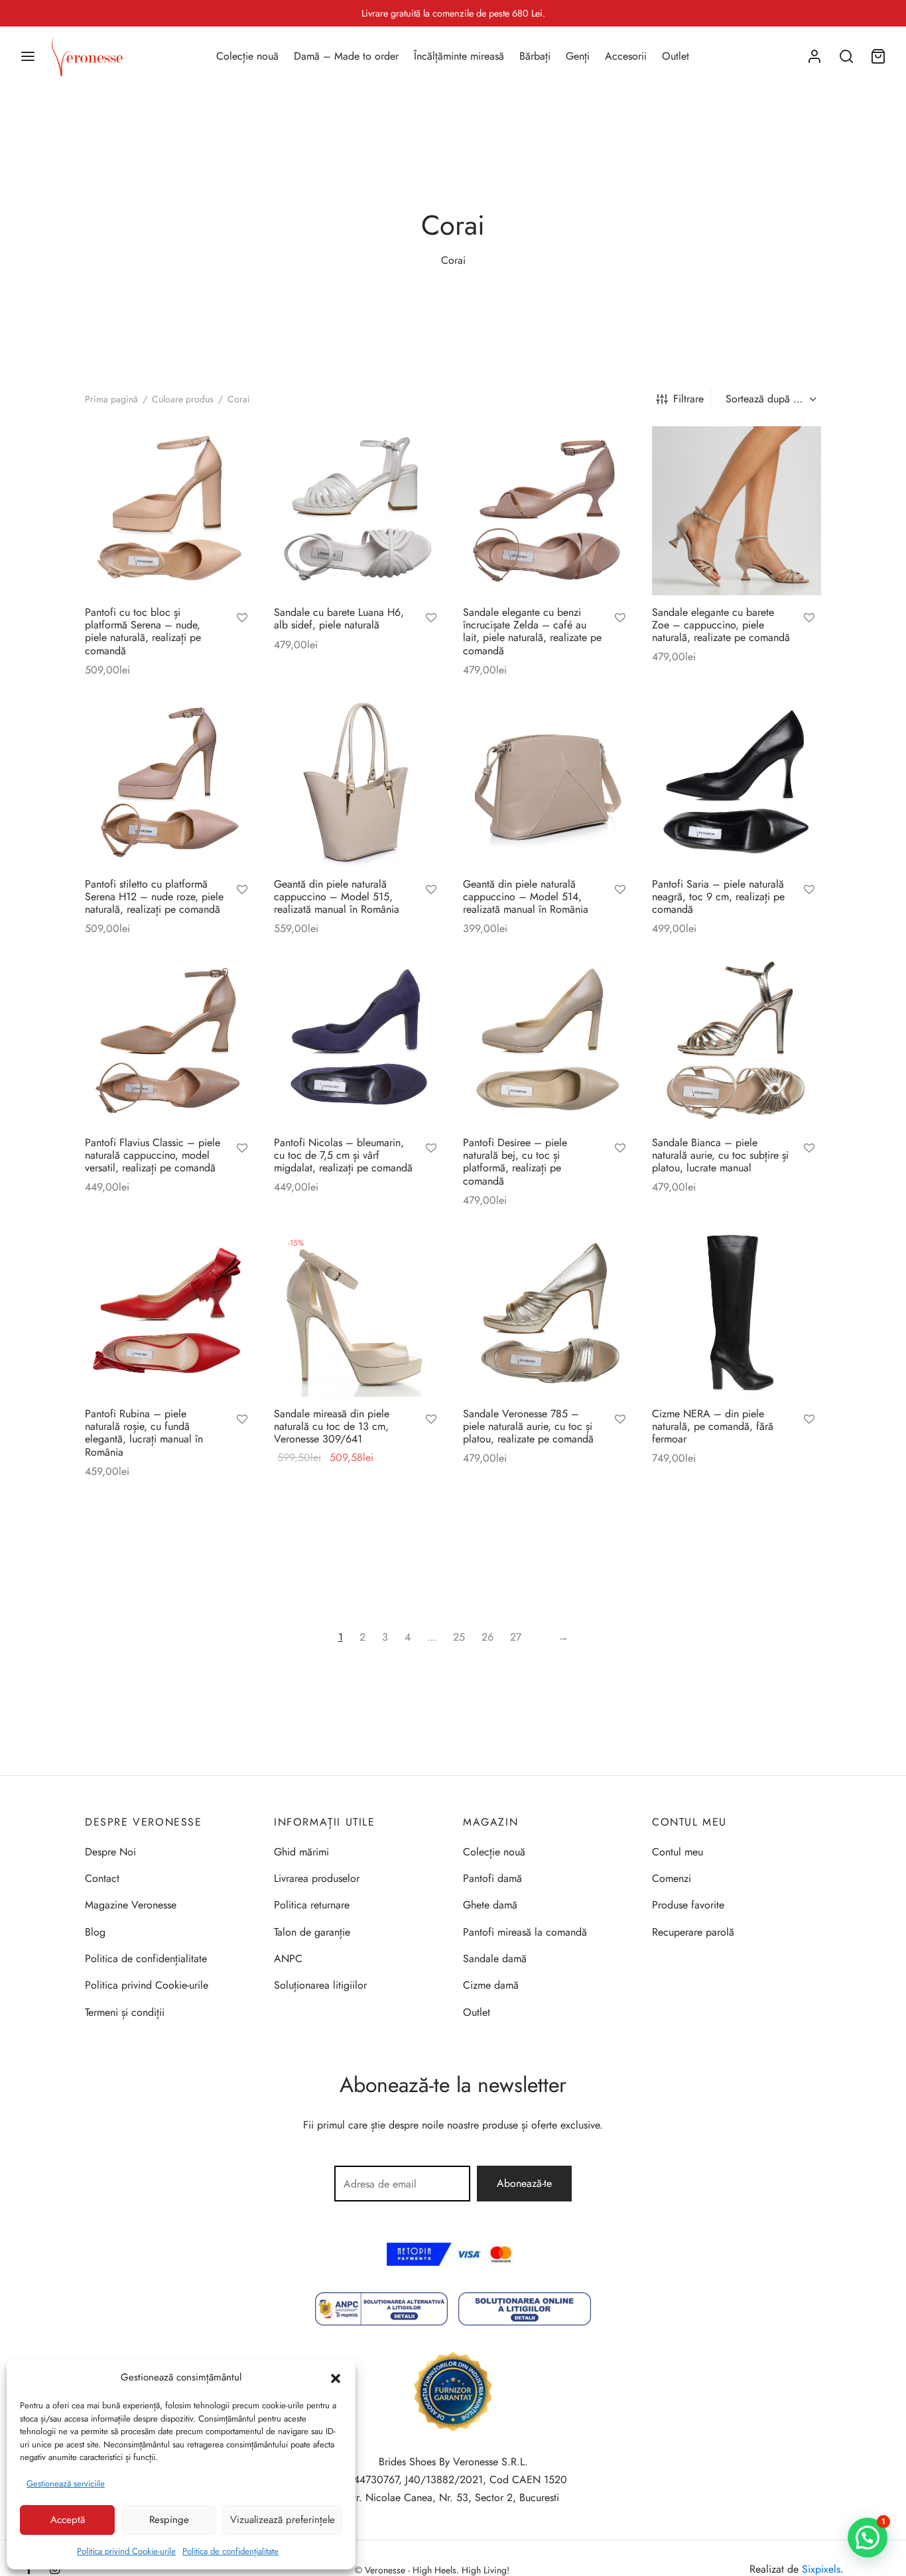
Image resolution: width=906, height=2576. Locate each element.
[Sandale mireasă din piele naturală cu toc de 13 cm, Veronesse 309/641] (358, 1312)
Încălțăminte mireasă (459, 56)
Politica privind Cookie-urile (126, 2551)
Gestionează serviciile (66, 2484)
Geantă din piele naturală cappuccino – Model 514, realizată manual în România (526, 897)
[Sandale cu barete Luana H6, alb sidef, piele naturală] (358, 511)
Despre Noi (110, 1852)
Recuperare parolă (693, 1932)
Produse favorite (688, 1905)
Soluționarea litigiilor (320, 1985)
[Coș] (878, 56)
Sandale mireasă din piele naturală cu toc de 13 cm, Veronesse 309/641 (332, 1426)
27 (516, 1637)
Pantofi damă (492, 1878)
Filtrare (688, 399)
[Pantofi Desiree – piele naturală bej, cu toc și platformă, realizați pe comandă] (548, 1041)
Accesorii (626, 56)
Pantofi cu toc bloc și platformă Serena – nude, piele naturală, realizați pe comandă (143, 631)
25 (459, 1637)
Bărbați (535, 56)
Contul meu (678, 1852)
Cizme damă (491, 1985)
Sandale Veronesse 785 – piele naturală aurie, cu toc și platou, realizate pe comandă (528, 1426)
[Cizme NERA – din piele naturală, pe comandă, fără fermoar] (737, 1312)
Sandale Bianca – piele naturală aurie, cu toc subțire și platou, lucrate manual (720, 1155)
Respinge (169, 2520)
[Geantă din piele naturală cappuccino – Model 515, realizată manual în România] (358, 783)
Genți (578, 56)
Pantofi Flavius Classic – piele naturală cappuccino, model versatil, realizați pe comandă (153, 1155)
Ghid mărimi (301, 1852)
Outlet (676, 56)
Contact (102, 1878)
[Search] (846, 56)
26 (487, 1637)
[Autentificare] (814, 56)
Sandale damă (495, 1959)
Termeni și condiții (125, 2012)
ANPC (288, 1959)
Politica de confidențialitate (230, 2551)
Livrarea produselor (317, 1878)
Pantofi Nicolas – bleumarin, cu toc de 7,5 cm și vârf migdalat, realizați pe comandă (343, 1155)
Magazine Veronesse (131, 1905)
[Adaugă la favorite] (242, 619)
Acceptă (68, 2520)
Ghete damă (490, 1905)
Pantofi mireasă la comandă (525, 1932)
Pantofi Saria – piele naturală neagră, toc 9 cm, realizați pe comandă (718, 897)
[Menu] (28, 56)
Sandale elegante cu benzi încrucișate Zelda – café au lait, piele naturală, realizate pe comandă (532, 631)
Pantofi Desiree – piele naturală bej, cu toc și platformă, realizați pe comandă (515, 1162)
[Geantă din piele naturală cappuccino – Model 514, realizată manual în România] (548, 783)
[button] (336, 2377)
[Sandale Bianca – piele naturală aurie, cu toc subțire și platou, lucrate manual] (737, 1041)
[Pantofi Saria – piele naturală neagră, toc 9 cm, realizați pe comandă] (737, 783)
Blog (95, 1932)
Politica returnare (312, 1905)
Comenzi (672, 1878)
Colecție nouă (247, 56)
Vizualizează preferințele (283, 2520)
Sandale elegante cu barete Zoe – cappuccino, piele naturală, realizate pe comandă (721, 625)
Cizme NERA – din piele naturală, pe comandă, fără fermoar (713, 1426)
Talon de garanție (312, 1932)
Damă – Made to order (346, 56)
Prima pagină (111, 399)
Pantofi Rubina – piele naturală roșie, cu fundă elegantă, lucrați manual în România (144, 1433)
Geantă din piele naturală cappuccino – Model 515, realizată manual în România (337, 897)
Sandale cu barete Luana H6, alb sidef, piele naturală (339, 618)
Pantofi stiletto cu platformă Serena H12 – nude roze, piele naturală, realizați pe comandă (154, 897)
